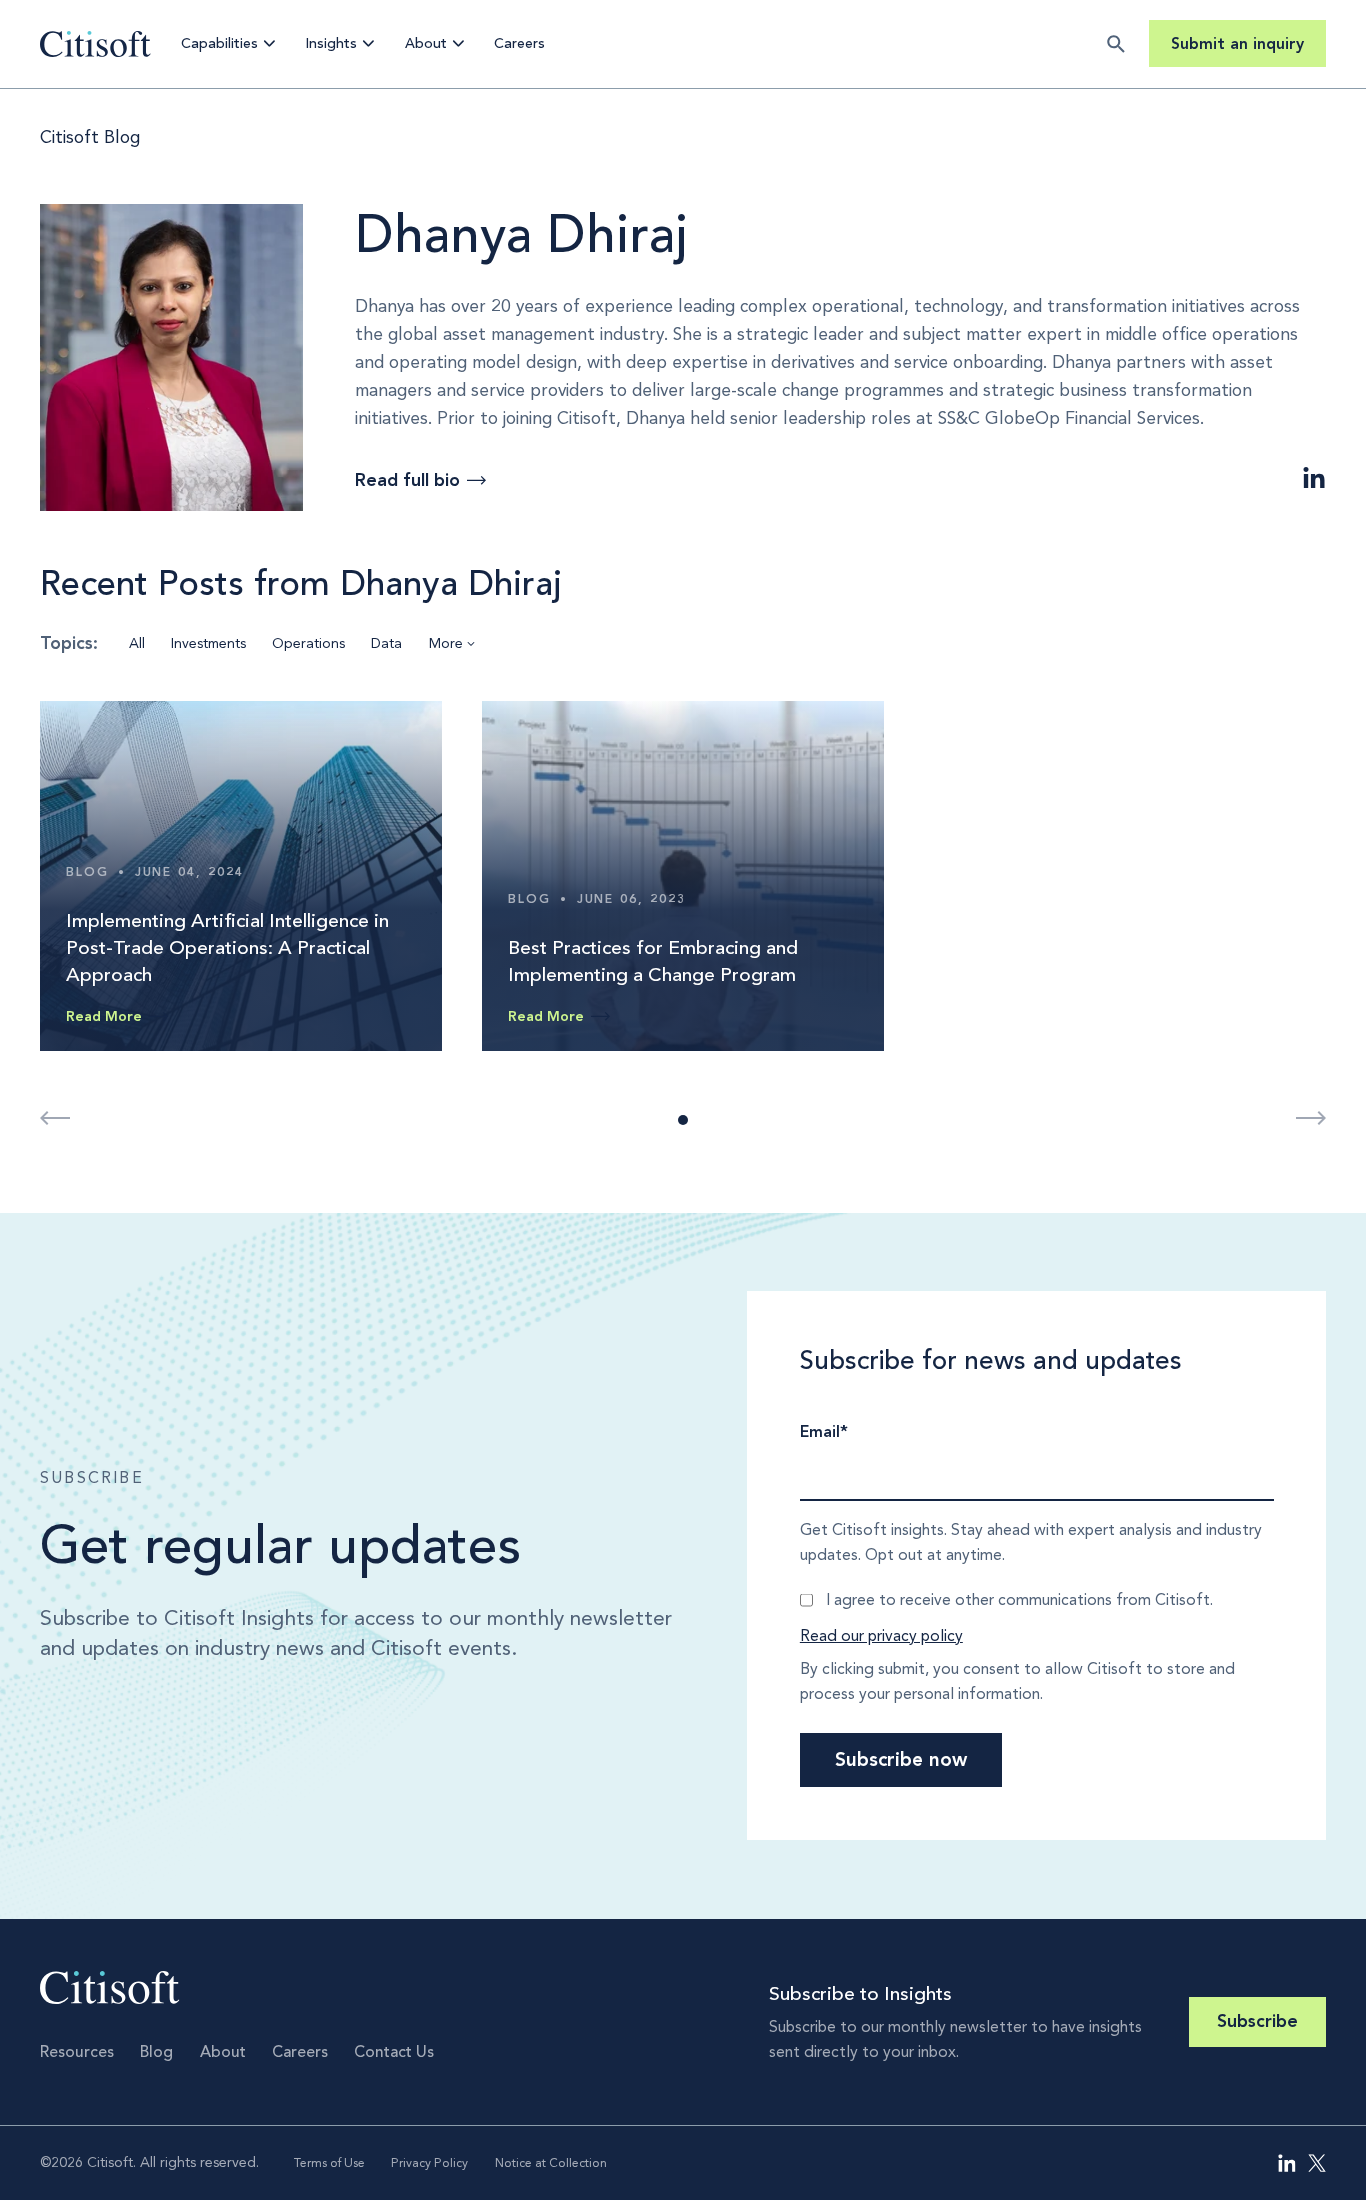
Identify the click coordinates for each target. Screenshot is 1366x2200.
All (137, 643)
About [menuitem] (223, 2051)
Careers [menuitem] (300, 2051)
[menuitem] (1287, 2163)
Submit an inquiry (1237, 43)
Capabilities (219, 43)
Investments (208, 643)
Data (386, 643)
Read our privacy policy (881, 1635)
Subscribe (1257, 2021)
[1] (683, 1120)
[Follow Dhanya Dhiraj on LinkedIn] (1314, 479)
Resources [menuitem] (77, 2051)
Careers (519, 43)
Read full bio (407, 481)
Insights (331, 43)
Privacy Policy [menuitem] (429, 2162)
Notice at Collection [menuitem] (551, 2162)
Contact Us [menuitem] (394, 2051)
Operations (308, 643)
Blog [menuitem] (156, 2051)
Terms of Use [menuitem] (329, 2162)
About (426, 43)
